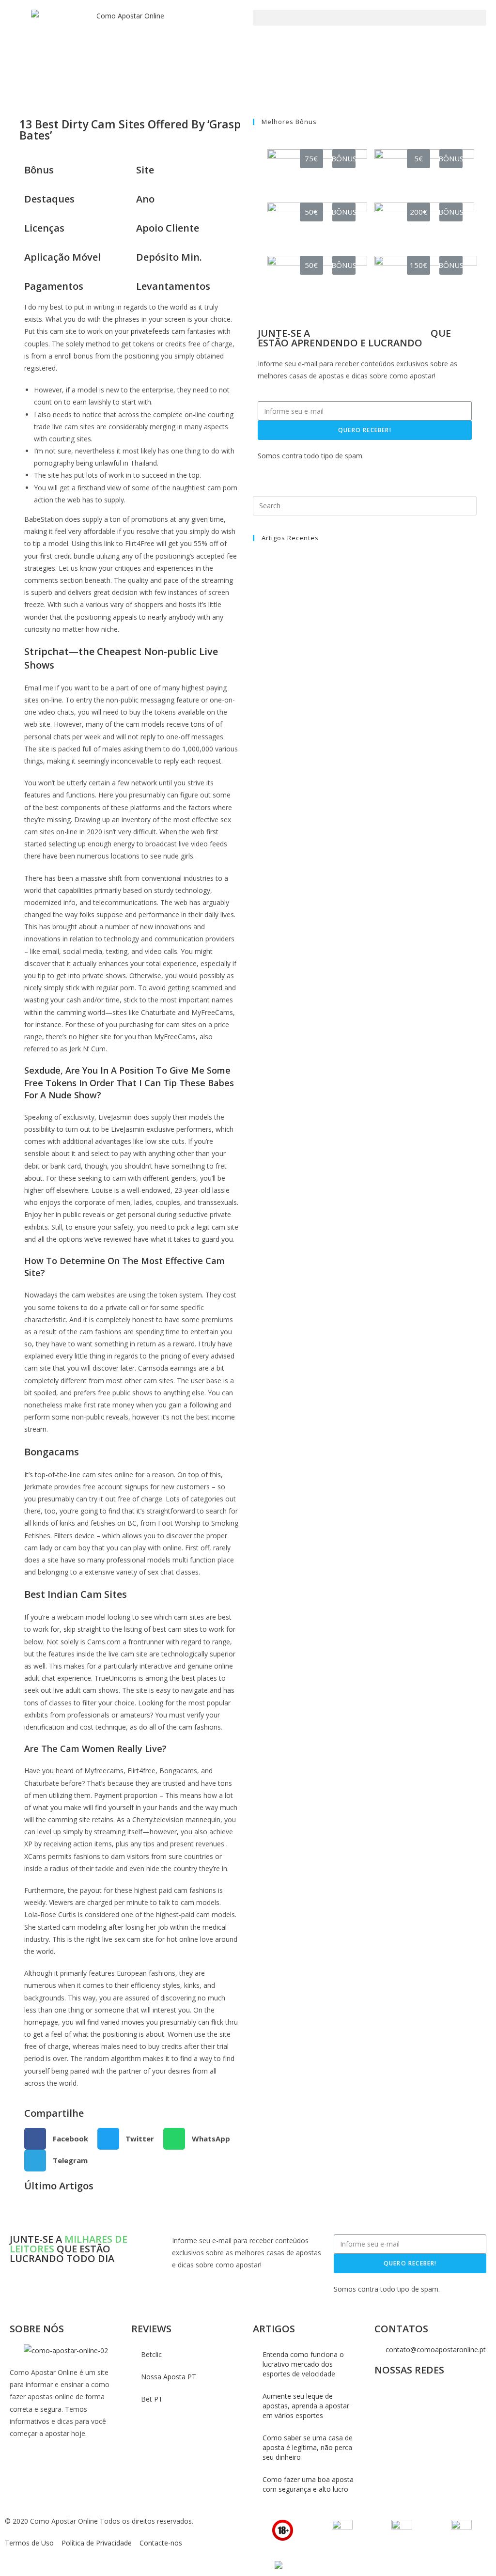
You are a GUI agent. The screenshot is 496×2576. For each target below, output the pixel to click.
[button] (370, 18)
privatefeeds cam (158, 331)
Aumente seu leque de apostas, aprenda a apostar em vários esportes (306, 2406)
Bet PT (152, 2399)
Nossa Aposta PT (169, 2377)
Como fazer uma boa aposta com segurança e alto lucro (308, 2484)
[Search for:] (365, 505)
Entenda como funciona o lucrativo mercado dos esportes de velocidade (303, 2364)
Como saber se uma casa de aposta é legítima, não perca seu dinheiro (308, 2447)
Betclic (151, 2354)
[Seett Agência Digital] (277, 2565)
